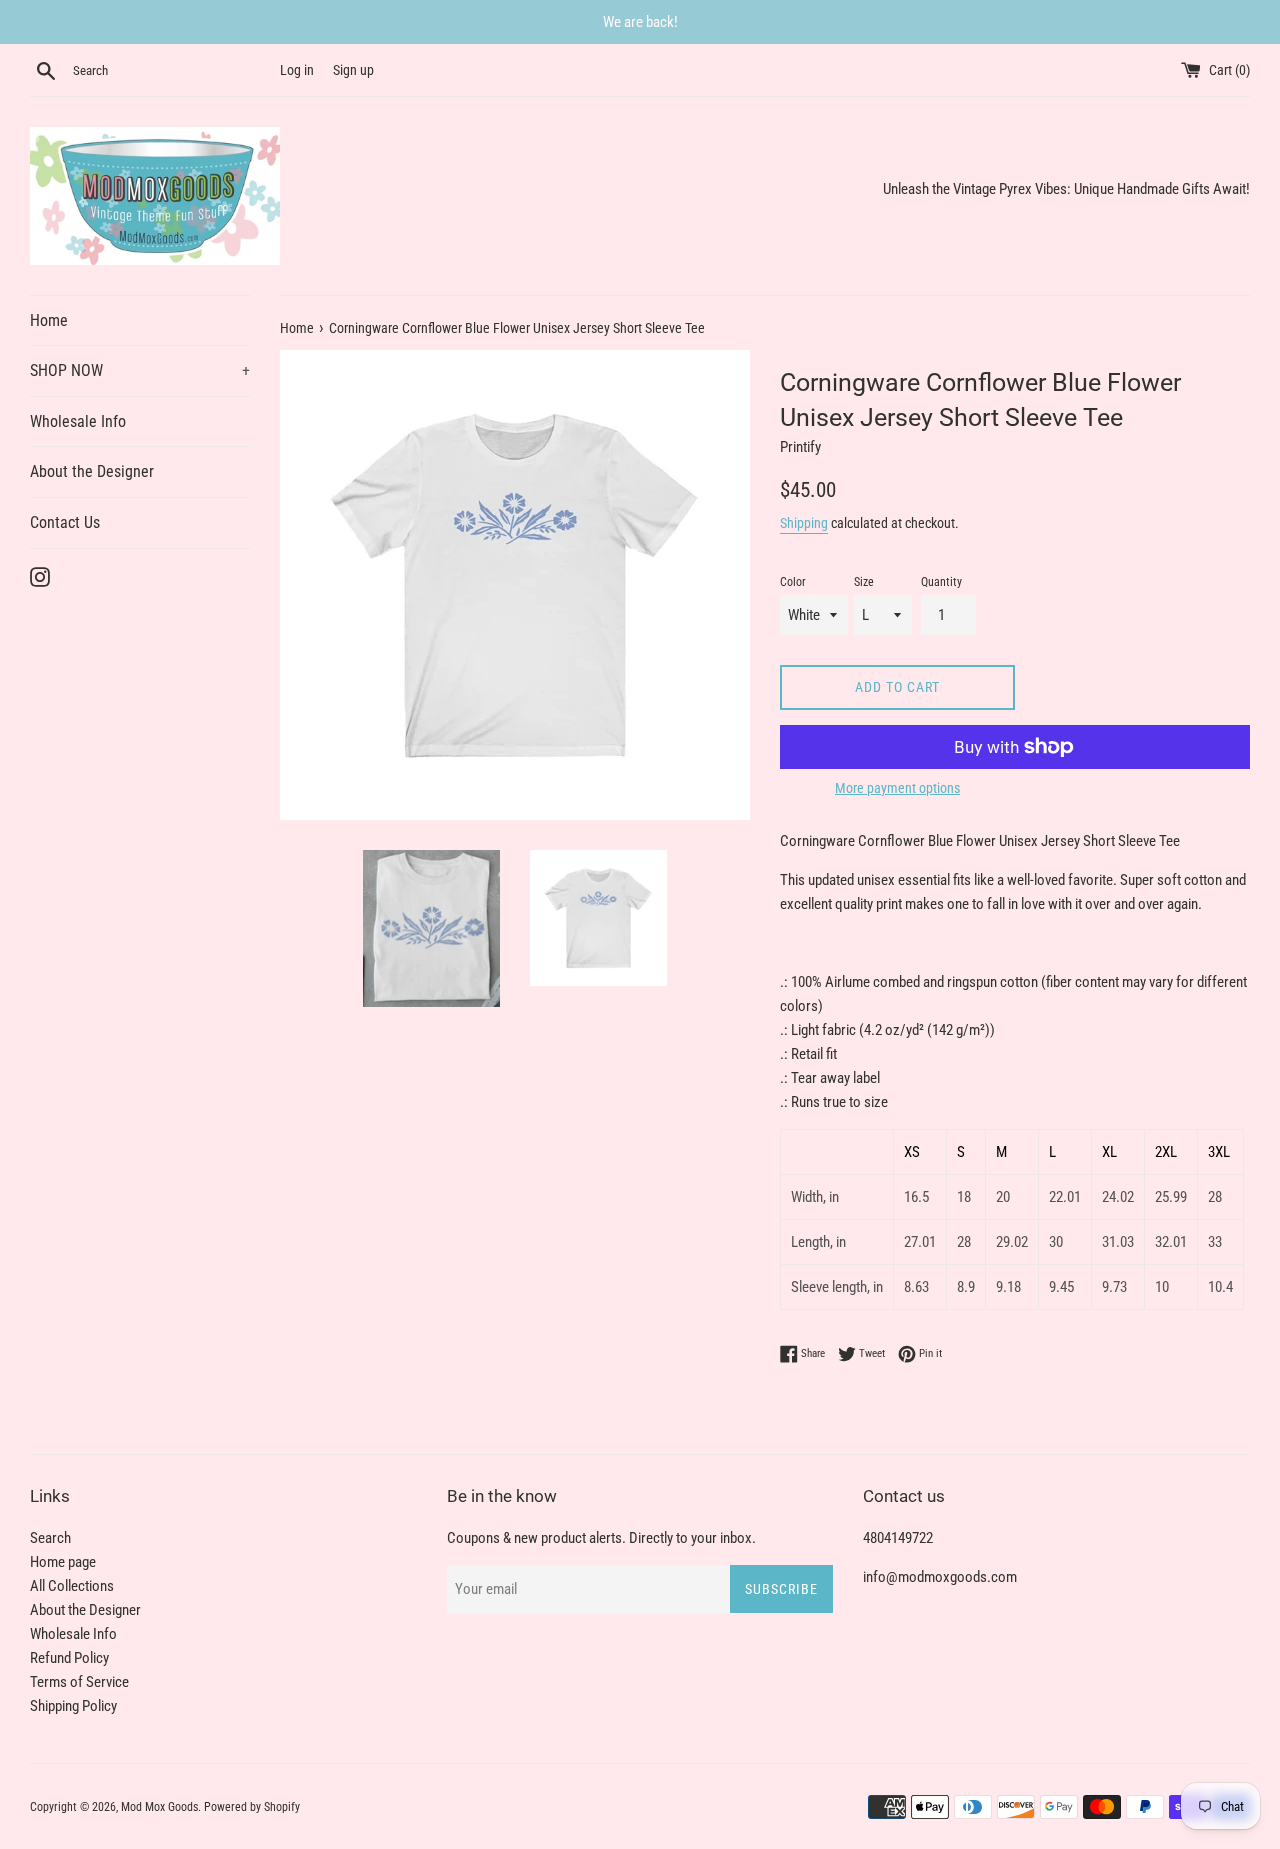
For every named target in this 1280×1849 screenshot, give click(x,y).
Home (49, 320)
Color (793, 582)
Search (50, 1538)
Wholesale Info (78, 421)
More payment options (897, 788)
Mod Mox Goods (159, 1807)
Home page (63, 1562)
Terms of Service (79, 1682)
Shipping (804, 523)
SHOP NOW (140, 370)
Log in (297, 70)
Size (864, 582)
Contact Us (65, 522)
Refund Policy (69, 1658)
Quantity (941, 582)
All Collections (72, 1586)
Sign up (353, 70)
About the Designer (92, 471)
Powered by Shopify (252, 1807)
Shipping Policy (73, 1706)
